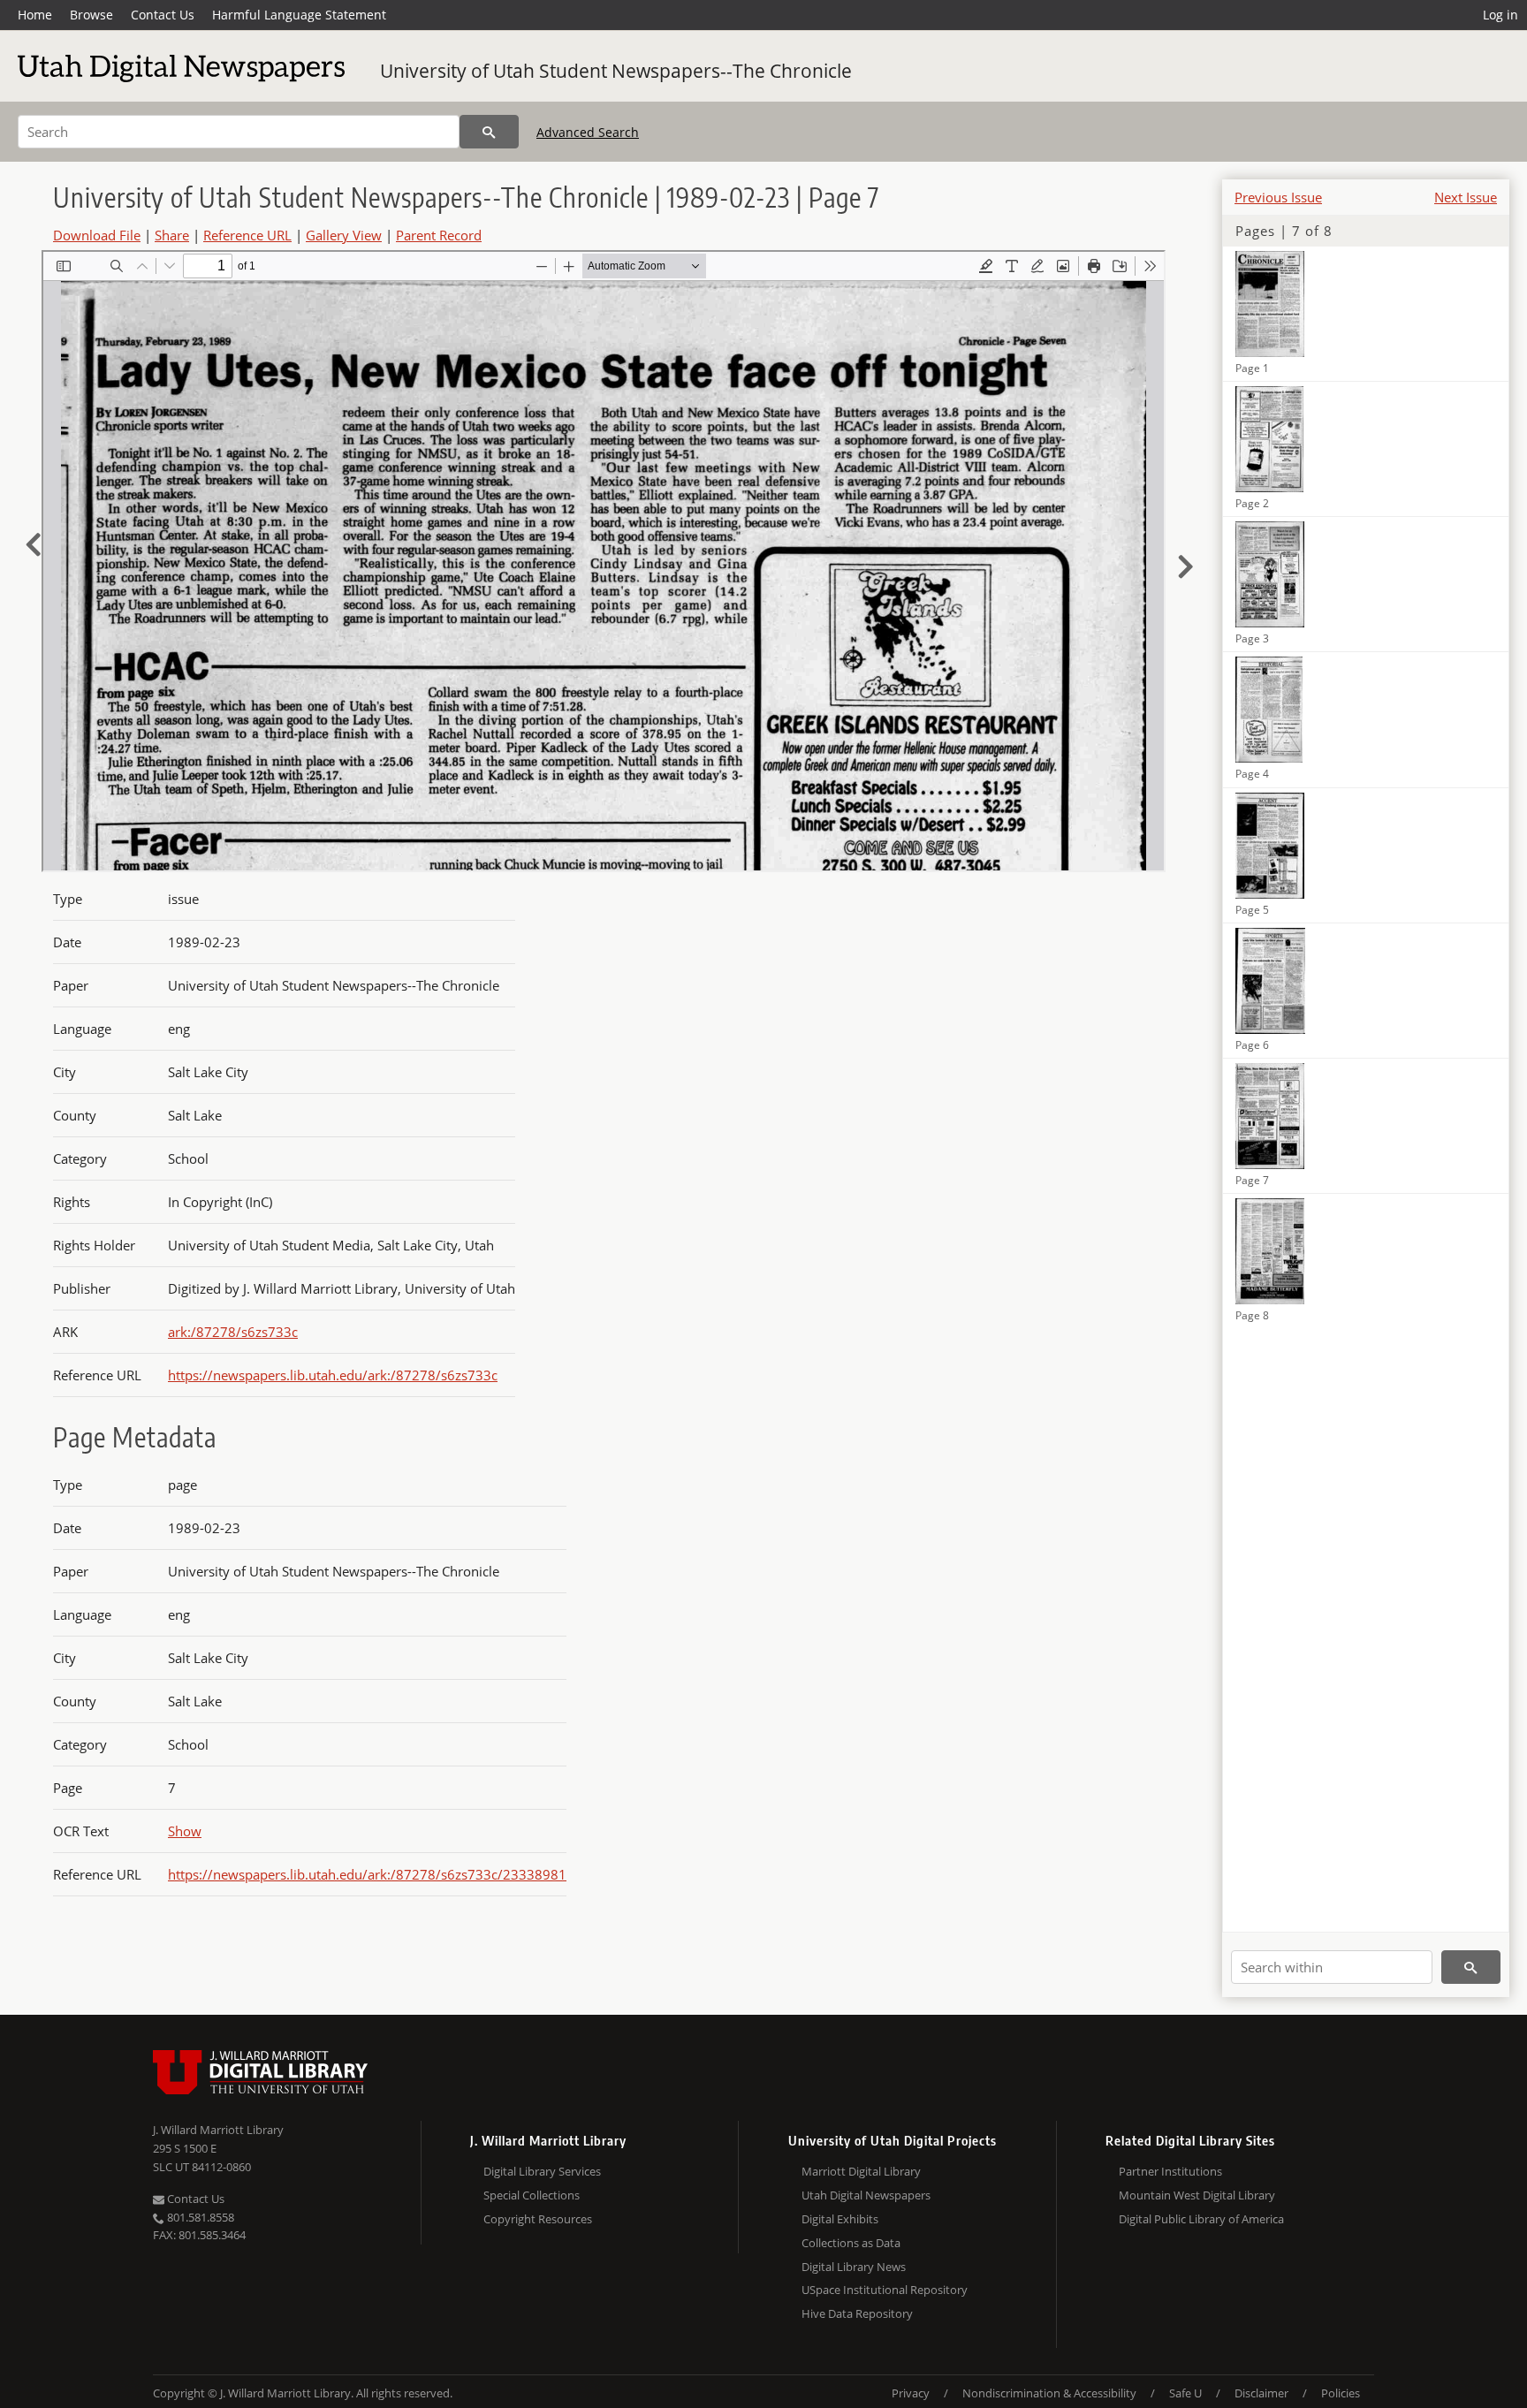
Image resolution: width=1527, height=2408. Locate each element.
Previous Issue (1278, 197)
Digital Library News (854, 2267)
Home (35, 15)
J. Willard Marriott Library (218, 2130)
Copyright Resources (538, 2219)
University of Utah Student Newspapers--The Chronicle (616, 71)
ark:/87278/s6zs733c (233, 1332)
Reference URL (247, 235)
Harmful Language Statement (299, 15)
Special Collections (532, 2195)
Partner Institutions (1170, 2171)
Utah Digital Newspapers (866, 2195)
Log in (1500, 15)
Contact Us (163, 15)
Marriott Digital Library (861, 2171)
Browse (91, 15)
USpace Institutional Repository (885, 2290)
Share (172, 235)
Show (185, 1831)
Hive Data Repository (857, 2313)
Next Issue (1466, 197)
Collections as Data (851, 2243)
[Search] (489, 132)
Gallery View (344, 235)
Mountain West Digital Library (1197, 2195)
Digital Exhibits (840, 2219)
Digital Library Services (542, 2171)
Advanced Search (588, 132)
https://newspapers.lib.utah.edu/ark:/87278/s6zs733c (333, 1375)
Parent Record (439, 235)
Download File (97, 235)
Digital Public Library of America (1201, 2219)
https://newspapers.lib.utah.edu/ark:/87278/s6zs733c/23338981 (367, 1874)
